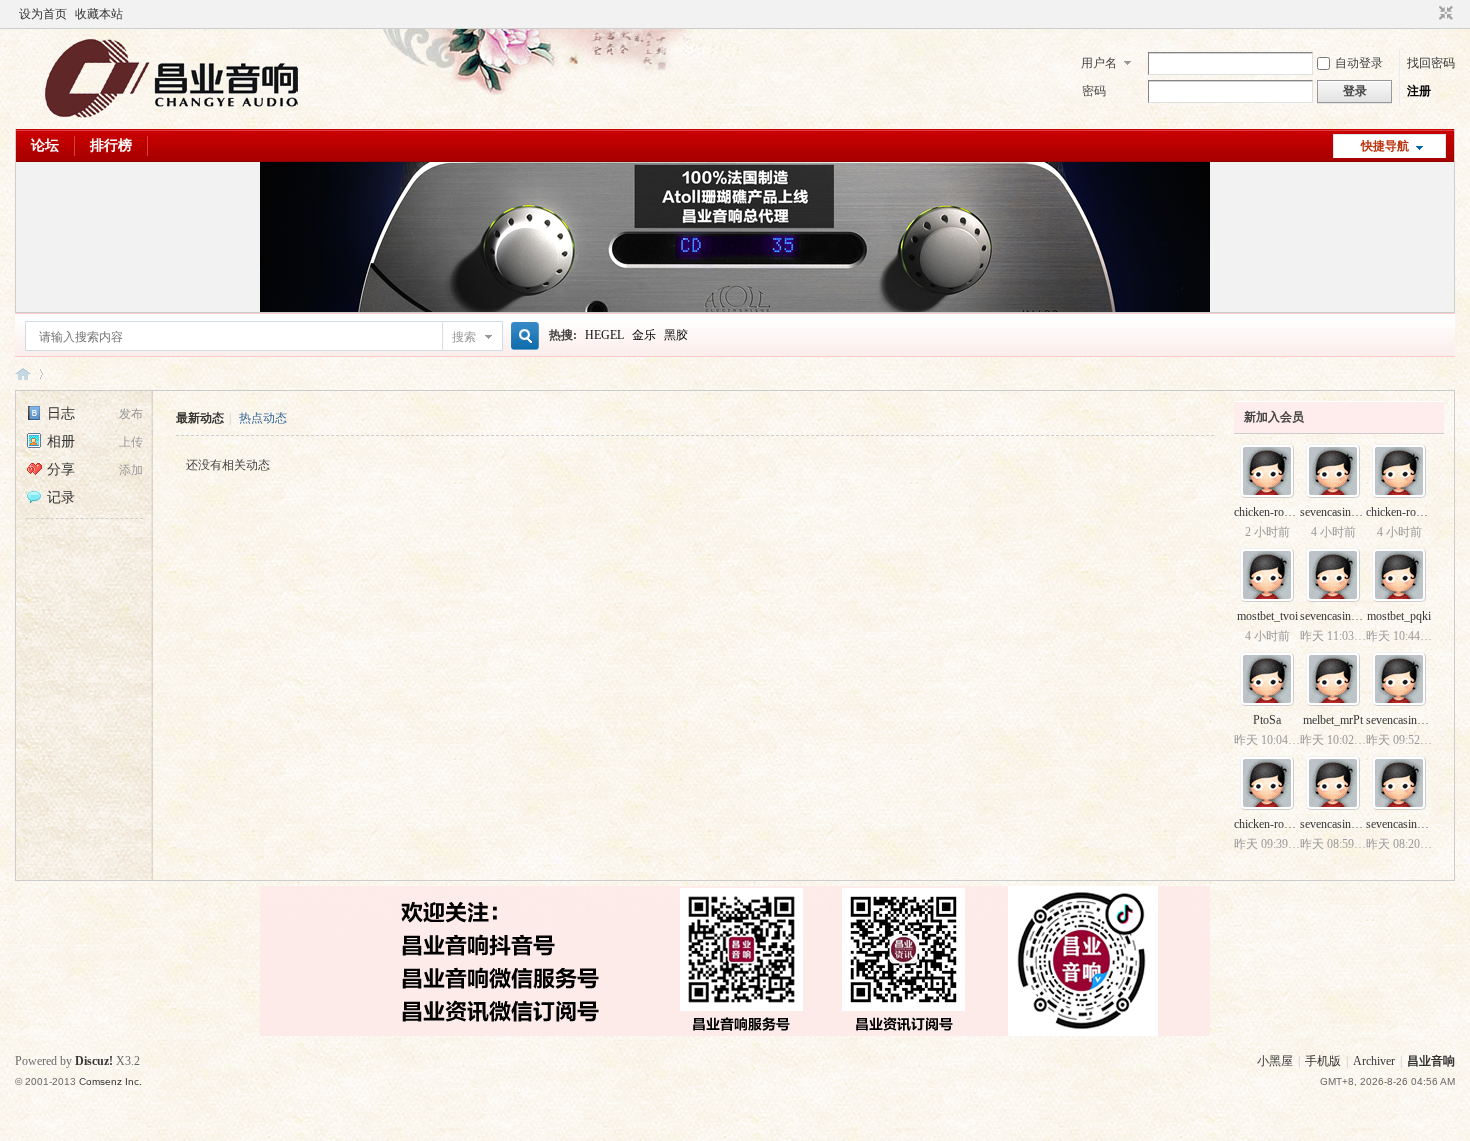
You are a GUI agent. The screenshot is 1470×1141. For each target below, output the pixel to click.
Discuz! (94, 1061)
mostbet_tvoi (1267, 616)
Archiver (1374, 1061)
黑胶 (676, 335)
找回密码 (1431, 63)
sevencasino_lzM (1407, 720)
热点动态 (263, 418)
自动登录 (1359, 63)
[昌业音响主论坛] (172, 117)
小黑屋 (1275, 1061)
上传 (131, 442)
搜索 (464, 337)
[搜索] (522, 336)
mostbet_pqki (1399, 616)
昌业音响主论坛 (23, 373)
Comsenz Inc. (110, 1081)
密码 (1094, 91)
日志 (61, 413)
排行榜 (111, 145)
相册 (61, 441)
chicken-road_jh (1404, 512)
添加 (131, 470)
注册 (1419, 91)
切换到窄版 (1443, 14)
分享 (61, 469)
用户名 (1099, 63)
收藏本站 (99, 14)
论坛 (45, 145)
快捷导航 (1385, 146)
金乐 (644, 335)
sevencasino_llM (1406, 824)
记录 (61, 497)
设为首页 (43, 14)
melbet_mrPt (1333, 720)
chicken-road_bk (1273, 512)
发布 (131, 414)
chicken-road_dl (1272, 824)
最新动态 (200, 418)
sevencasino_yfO (1341, 616)
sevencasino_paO (1341, 512)
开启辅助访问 (1427, 14)
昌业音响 (1431, 1061)
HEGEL (604, 335)
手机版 (1323, 1061)
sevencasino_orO (1341, 824)
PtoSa (1267, 720)
